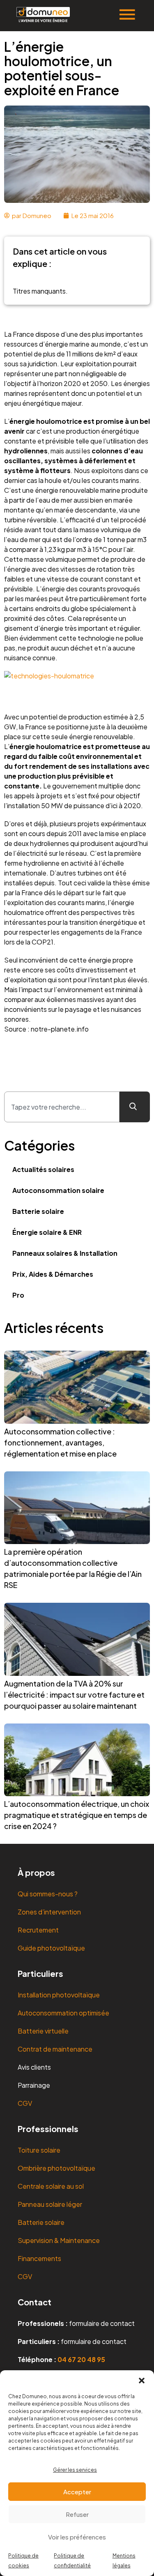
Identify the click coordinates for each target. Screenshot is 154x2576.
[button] (142, 2381)
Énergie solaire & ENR (47, 1232)
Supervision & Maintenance (59, 2240)
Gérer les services (75, 2470)
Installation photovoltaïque (59, 1995)
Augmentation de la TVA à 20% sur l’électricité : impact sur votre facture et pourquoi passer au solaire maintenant (74, 1695)
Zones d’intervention (49, 1912)
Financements (39, 2258)
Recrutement (38, 1930)
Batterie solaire (38, 1211)
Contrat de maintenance (55, 2049)
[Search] (135, 1107)
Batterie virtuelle (43, 2031)
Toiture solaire (39, 2150)
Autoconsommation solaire (58, 1190)
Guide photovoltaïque (51, 1948)
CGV (25, 2103)
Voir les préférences (77, 2537)
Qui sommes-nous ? (48, 1894)
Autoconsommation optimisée (63, 2013)
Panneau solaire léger (50, 2204)
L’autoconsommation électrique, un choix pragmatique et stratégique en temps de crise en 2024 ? (77, 1815)
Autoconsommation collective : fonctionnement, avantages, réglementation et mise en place (60, 1442)
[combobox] (62, 1107)
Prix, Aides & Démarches (53, 1274)
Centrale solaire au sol (51, 2186)
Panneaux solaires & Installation (65, 1253)
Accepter (77, 2492)
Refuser (77, 2514)
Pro (18, 1295)
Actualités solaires (43, 1169)
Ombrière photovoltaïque (56, 2168)
